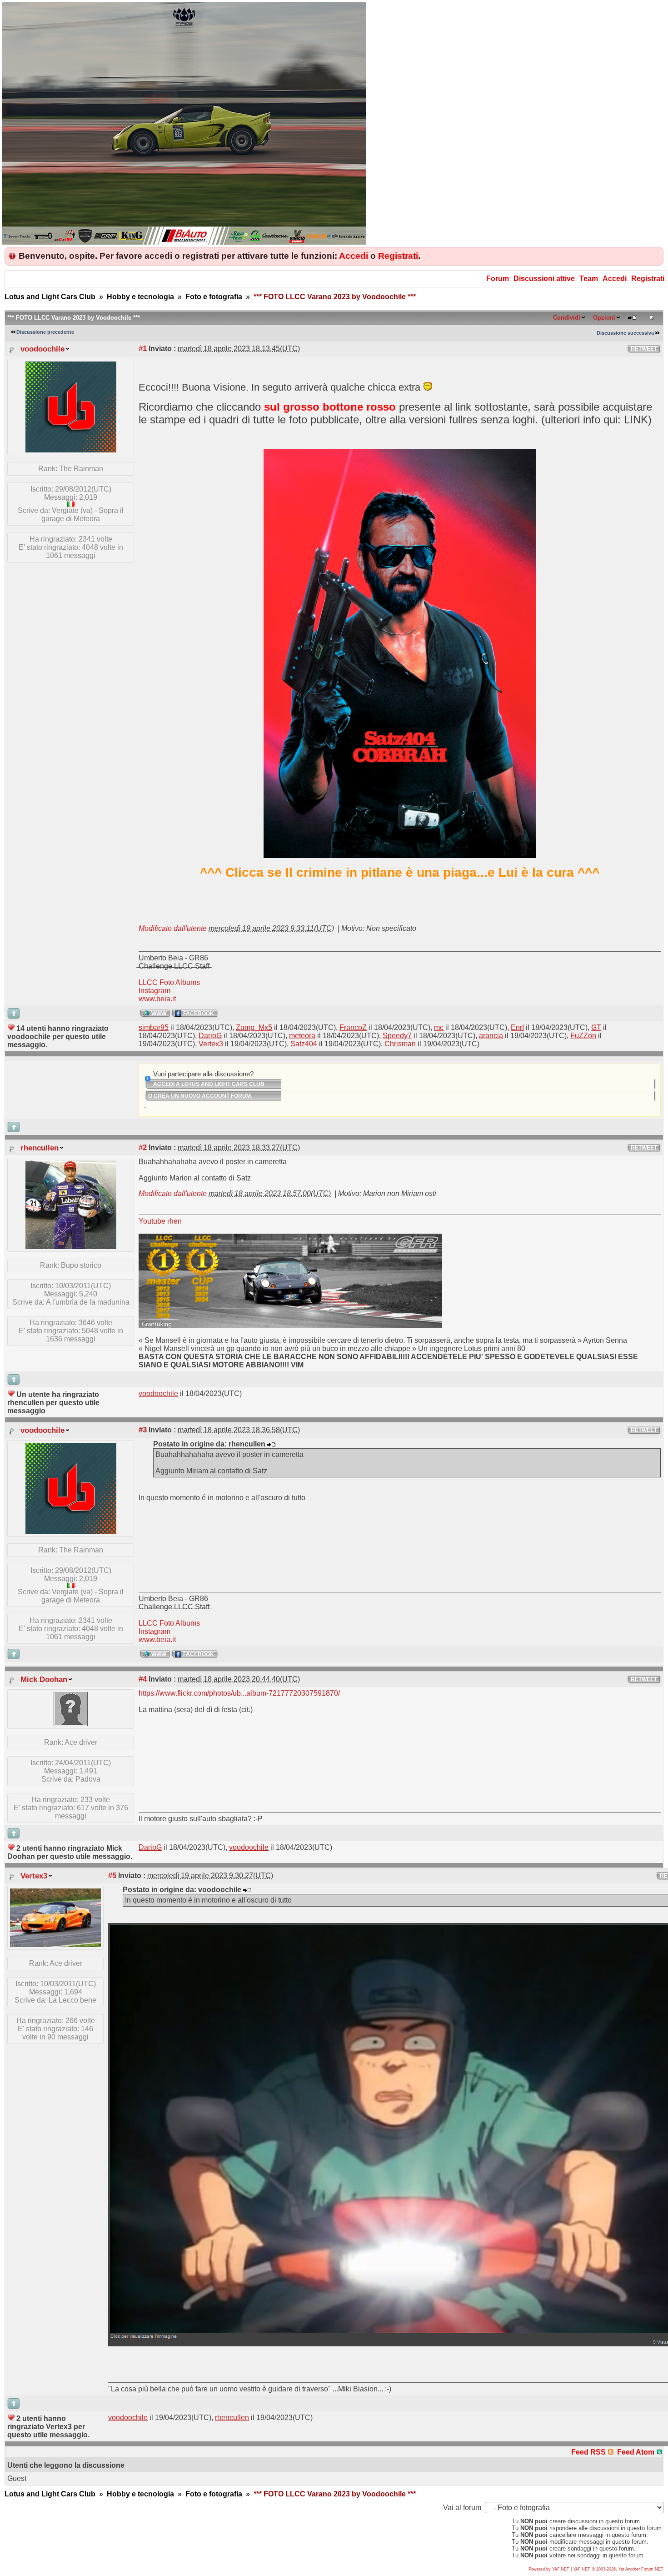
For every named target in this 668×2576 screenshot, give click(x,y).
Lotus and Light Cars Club (50, 297)
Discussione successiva (625, 333)
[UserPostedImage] (290, 1326)
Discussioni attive (544, 279)
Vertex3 (34, 1876)
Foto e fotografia (214, 297)
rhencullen (40, 1148)
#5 (112, 1875)
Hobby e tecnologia (140, 297)
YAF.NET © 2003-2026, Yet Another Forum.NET (618, 2569)
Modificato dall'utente (173, 928)
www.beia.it (157, 999)
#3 (143, 1430)
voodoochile (42, 349)
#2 (143, 1147)
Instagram (155, 991)
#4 (143, 1679)
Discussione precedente (45, 332)
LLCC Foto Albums (169, 982)
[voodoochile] (71, 450)
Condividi (567, 318)
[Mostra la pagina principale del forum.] (184, 242)
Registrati (398, 256)
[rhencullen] (71, 1247)
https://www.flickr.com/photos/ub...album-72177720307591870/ (239, 1693)
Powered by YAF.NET (549, 2569)
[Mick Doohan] (71, 1724)
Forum (498, 279)
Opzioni (604, 318)
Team (589, 279)
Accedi (354, 256)
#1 (143, 348)
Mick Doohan (44, 1679)
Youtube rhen (160, 1221)
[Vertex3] (55, 1945)
